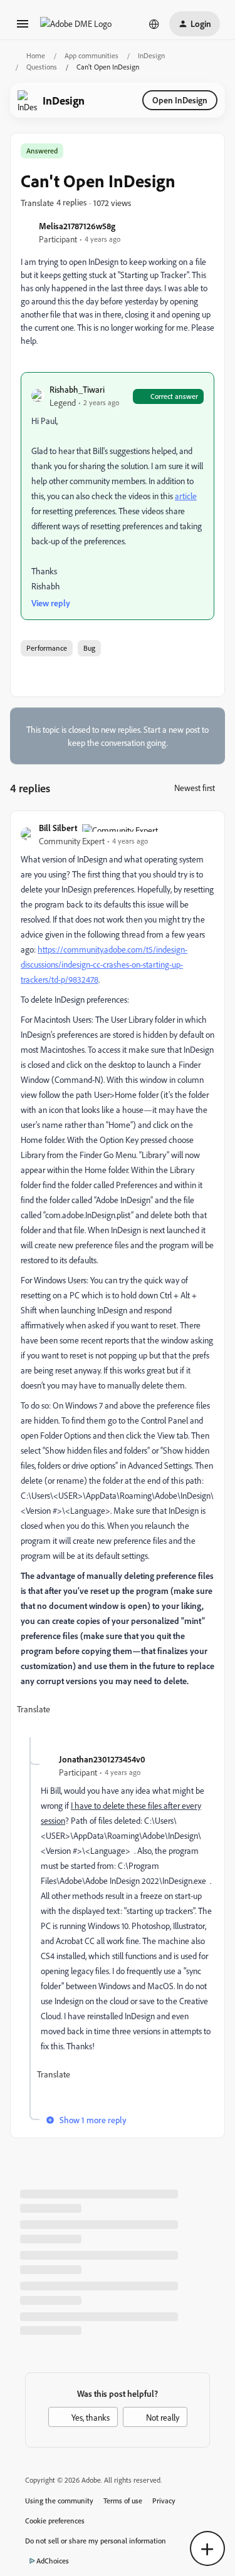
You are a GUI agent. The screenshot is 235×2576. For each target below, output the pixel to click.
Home (36, 55)
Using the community (59, 2501)
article (186, 496)
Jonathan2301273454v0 (102, 1759)
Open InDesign (180, 100)
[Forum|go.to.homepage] (76, 23)
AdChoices (53, 2561)
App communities (91, 55)
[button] (23, 28)
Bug (89, 648)
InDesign (151, 55)
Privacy (164, 2501)
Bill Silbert (58, 828)
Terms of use (123, 2501)
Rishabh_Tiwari (77, 389)
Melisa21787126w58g (77, 226)
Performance (47, 648)
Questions (42, 67)
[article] (118, 1279)
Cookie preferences (55, 2521)
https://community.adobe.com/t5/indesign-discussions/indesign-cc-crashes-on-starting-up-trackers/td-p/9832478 (104, 964)
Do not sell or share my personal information (96, 2541)
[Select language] (154, 24)
